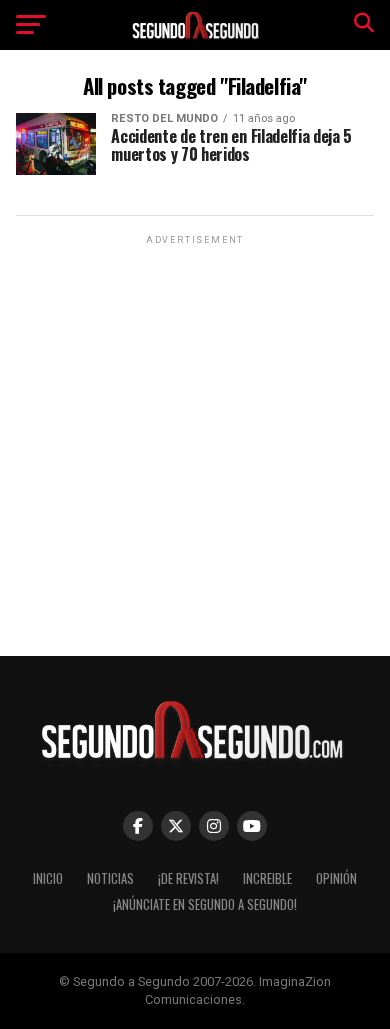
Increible (267, 878)
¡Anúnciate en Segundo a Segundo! (205, 904)
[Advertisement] (195, 444)
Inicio (48, 878)
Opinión (336, 878)
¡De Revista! (188, 878)
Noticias (110, 878)
